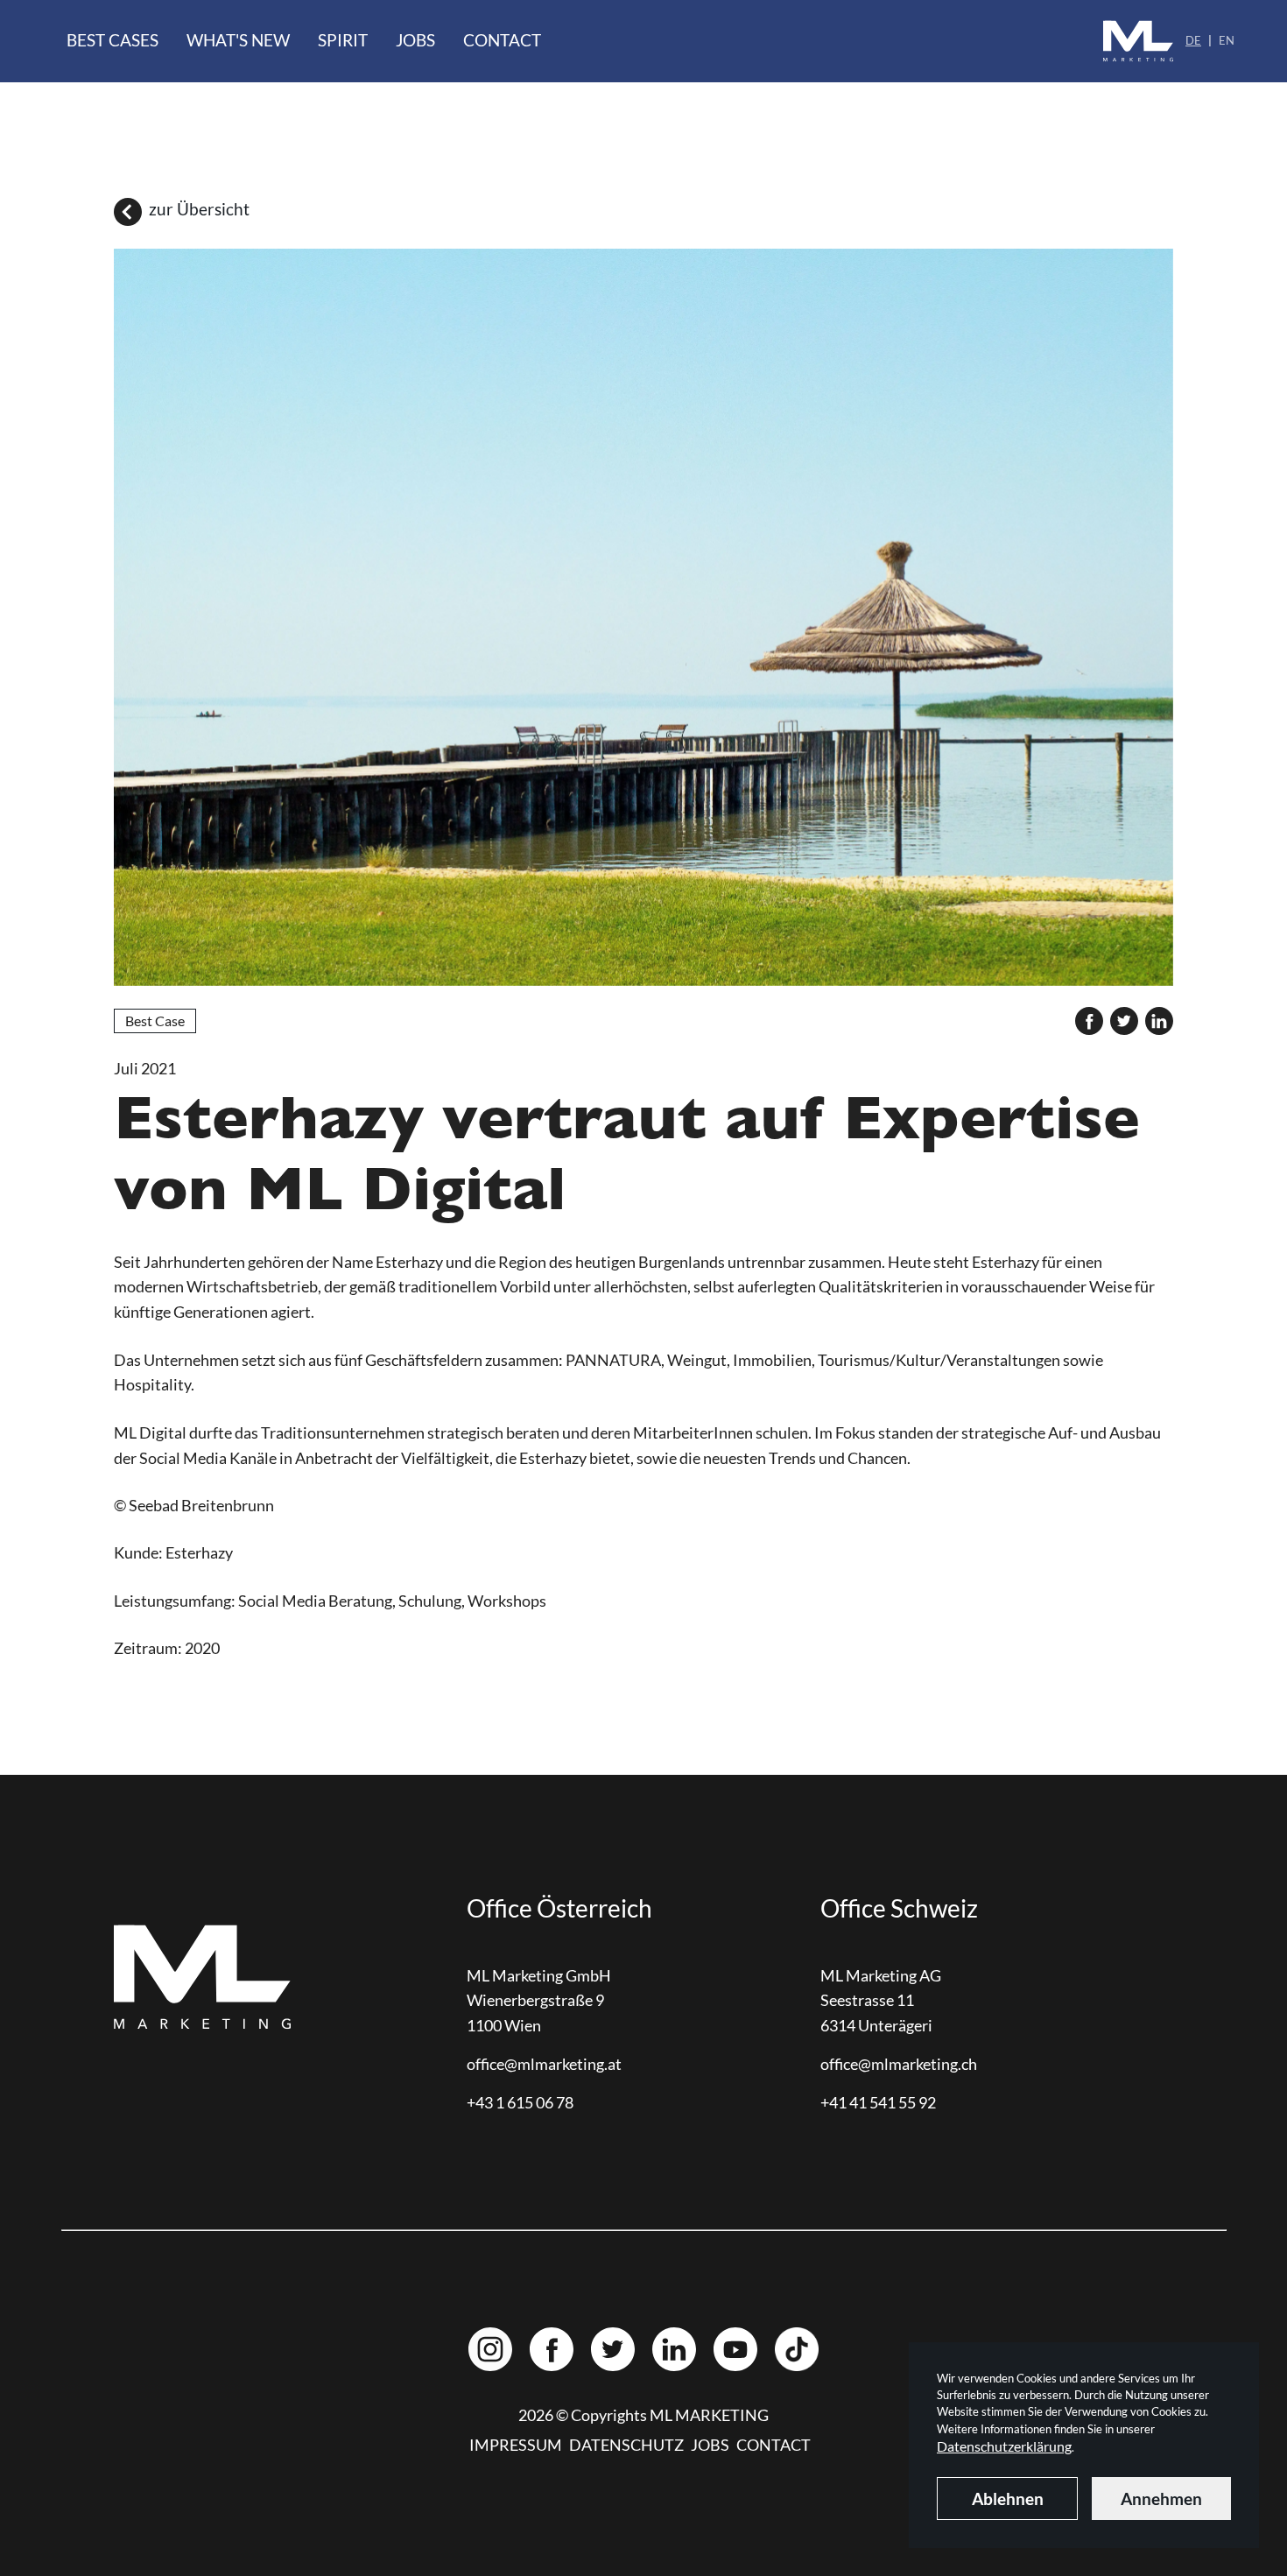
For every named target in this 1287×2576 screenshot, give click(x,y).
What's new (238, 40)
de (1193, 40)
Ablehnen (1008, 2499)
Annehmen (1161, 2499)
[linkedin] (1159, 1021)
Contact (502, 40)
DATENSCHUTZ (626, 2445)
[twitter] (1124, 1021)
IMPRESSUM (516, 2445)
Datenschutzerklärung (1004, 2446)
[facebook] (1089, 1021)
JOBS (710, 2445)
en (1227, 40)
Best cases (113, 40)
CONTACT (774, 2445)
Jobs (415, 40)
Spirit (343, 40)
